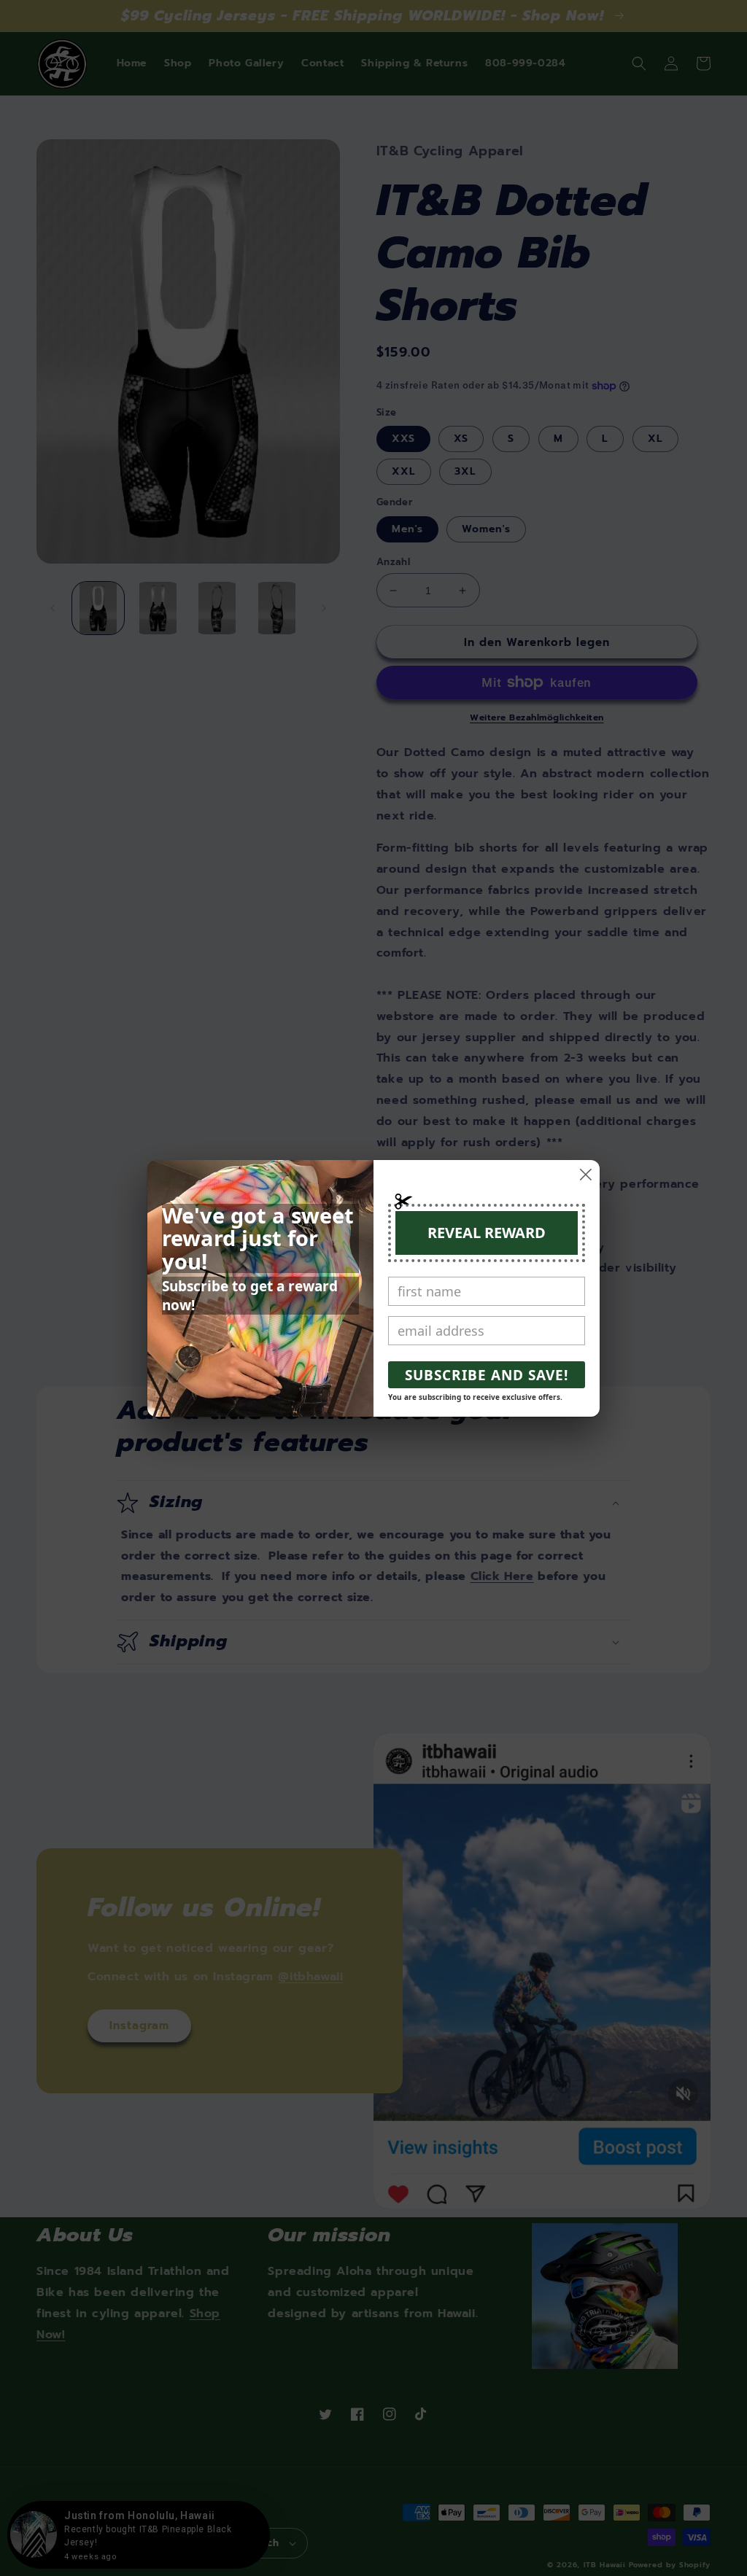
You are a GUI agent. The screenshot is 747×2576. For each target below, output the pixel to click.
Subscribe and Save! (487, 1375)
